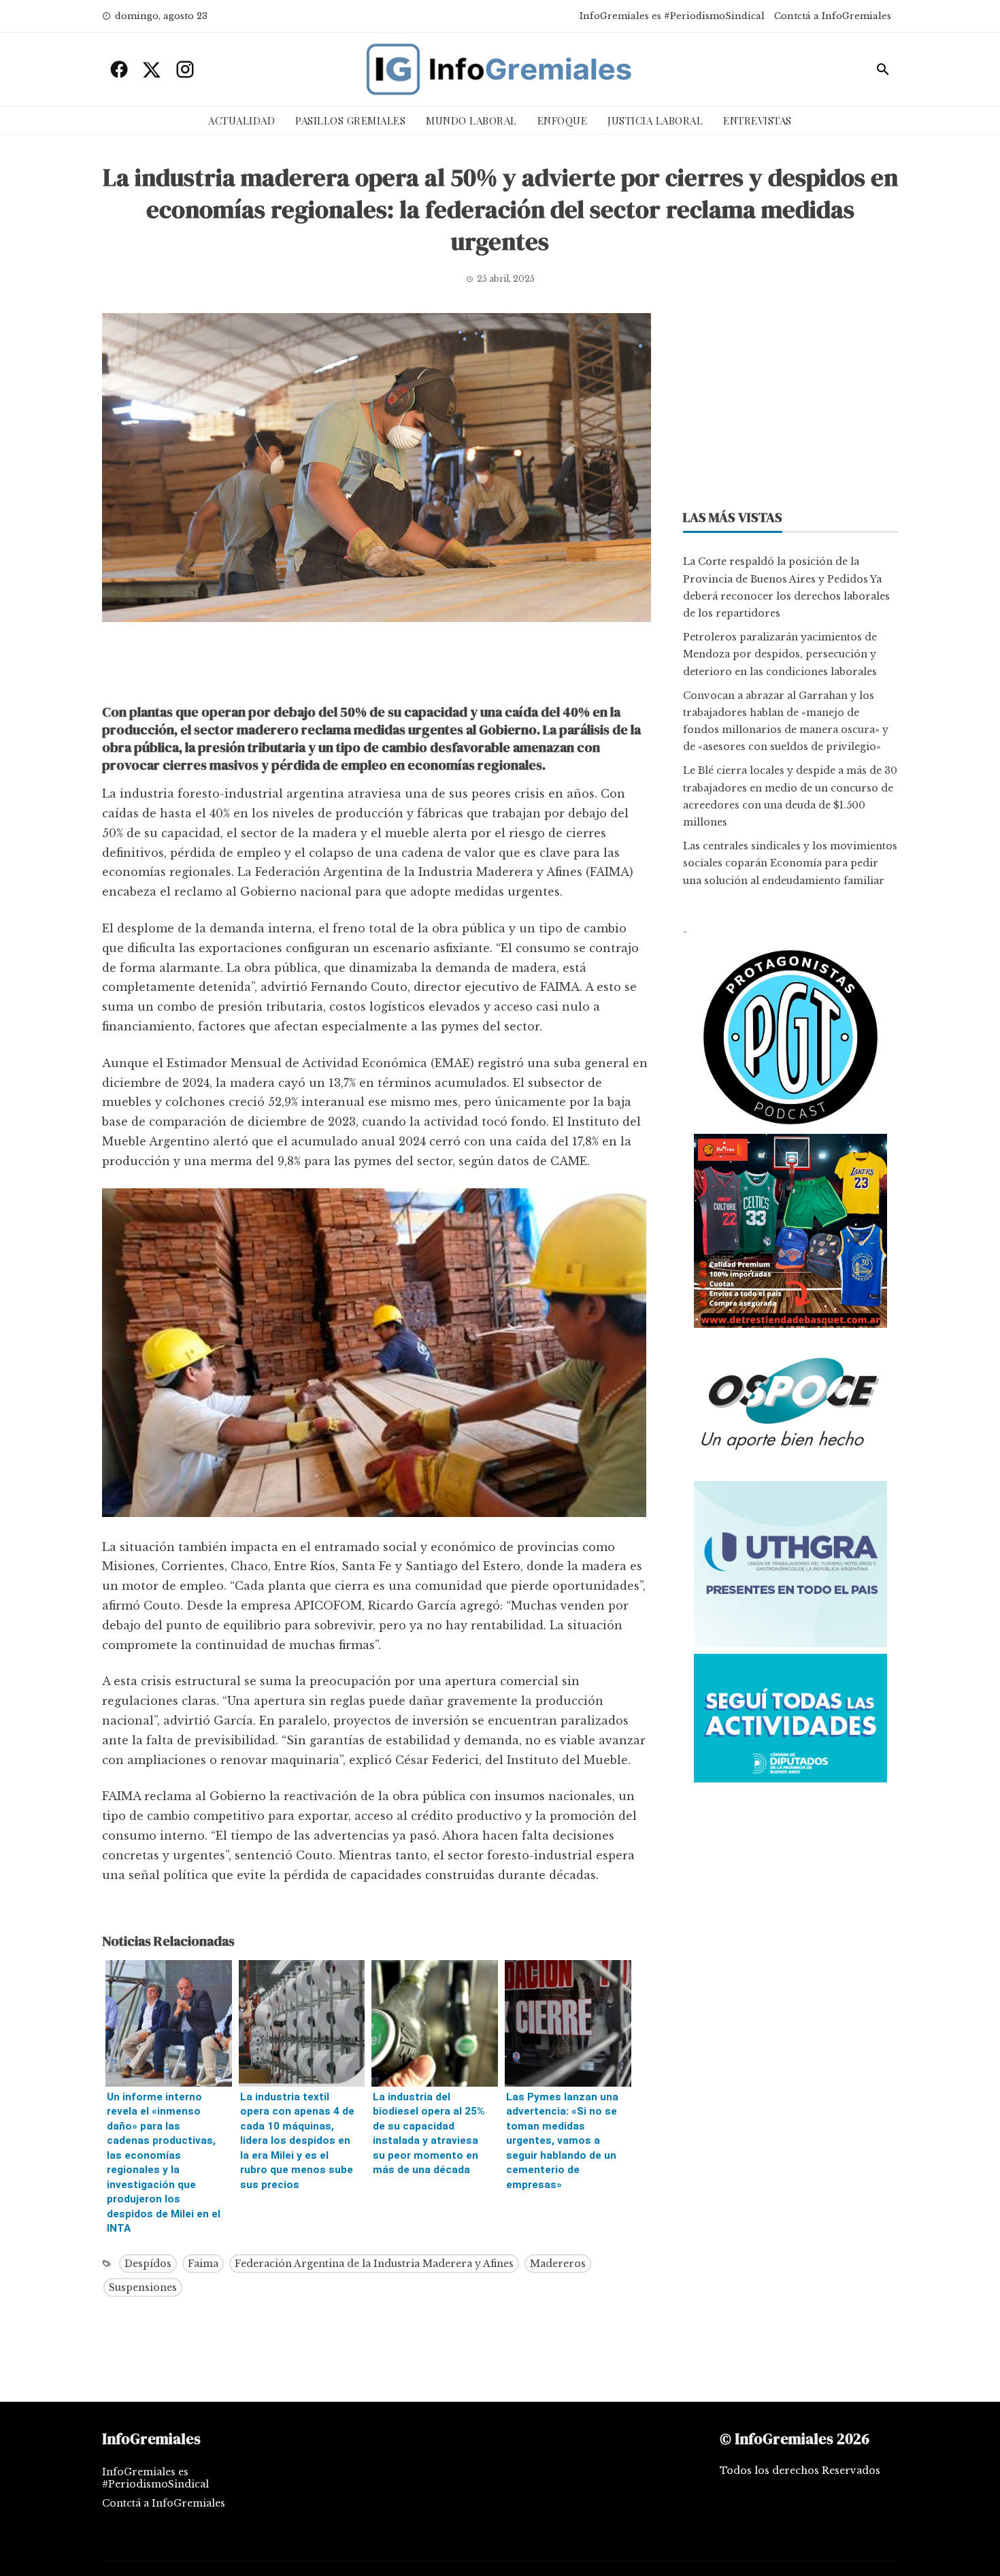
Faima (203, 2264)
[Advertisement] (377, 666)
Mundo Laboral (471, 120)
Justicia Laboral (655, 120)
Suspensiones (143, 2287)
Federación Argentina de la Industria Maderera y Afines (374, 2264)
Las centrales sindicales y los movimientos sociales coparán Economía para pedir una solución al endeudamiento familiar (790, 863)
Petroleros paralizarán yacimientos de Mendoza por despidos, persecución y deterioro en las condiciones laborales (780, 654)
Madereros (558, 2264)
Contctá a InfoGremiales (833, 16)
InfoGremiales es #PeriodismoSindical (672, 16)
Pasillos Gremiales (350, 120)
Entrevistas (757, 120)
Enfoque (563, 120)
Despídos (148, 2264)
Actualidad (241, 120)
